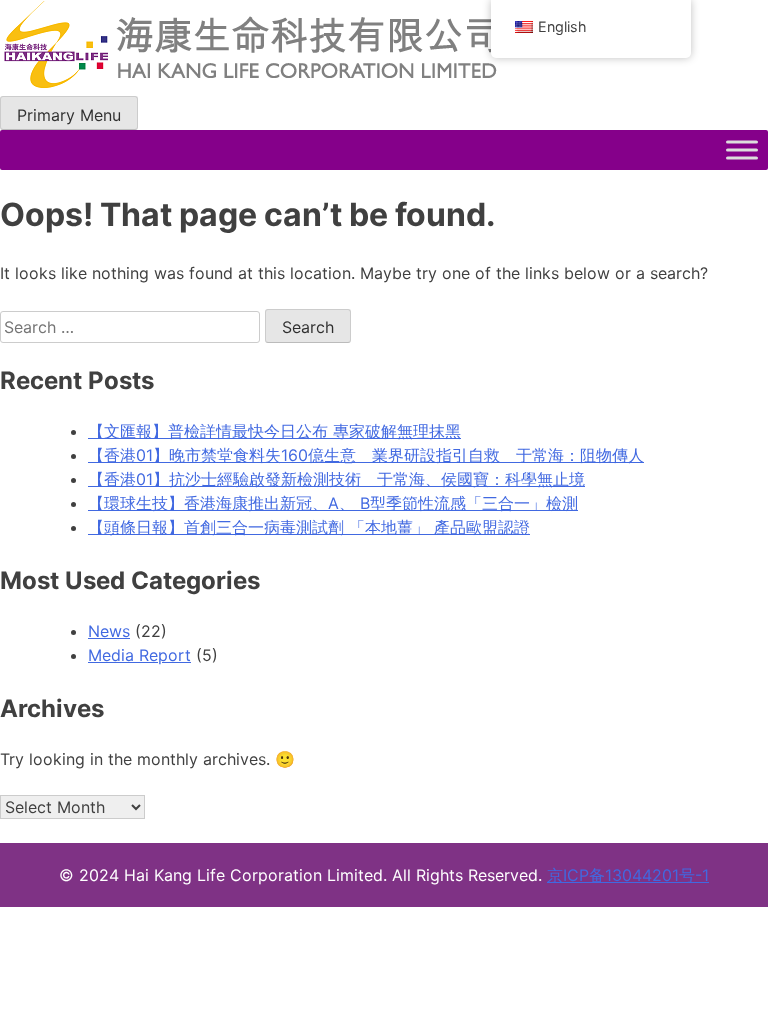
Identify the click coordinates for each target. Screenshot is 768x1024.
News (109, 631)
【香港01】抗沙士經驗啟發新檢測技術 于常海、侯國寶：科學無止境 (336, 479)
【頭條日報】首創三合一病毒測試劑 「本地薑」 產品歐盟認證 (309, 527)
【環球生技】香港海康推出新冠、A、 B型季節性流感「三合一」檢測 (333, 503)
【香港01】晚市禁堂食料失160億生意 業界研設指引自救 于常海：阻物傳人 (366, 455)
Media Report (139, 655)
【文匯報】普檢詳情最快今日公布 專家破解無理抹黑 (274, 431)
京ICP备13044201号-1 (628, 875)
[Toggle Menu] (742, 149)
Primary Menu (69, 115)
